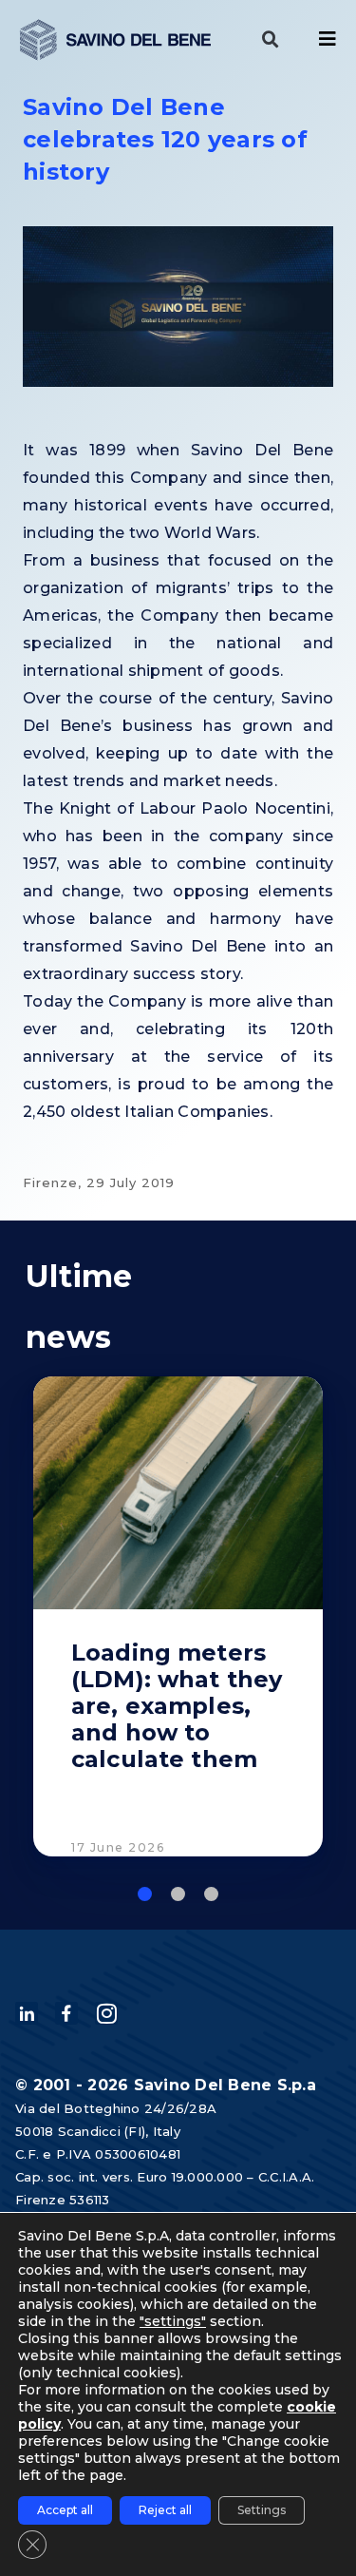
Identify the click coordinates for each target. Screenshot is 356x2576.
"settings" (173, 2321)
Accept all (65, 2510)
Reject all (165, 2510)
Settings (262, 2510)
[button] (271, 40)
